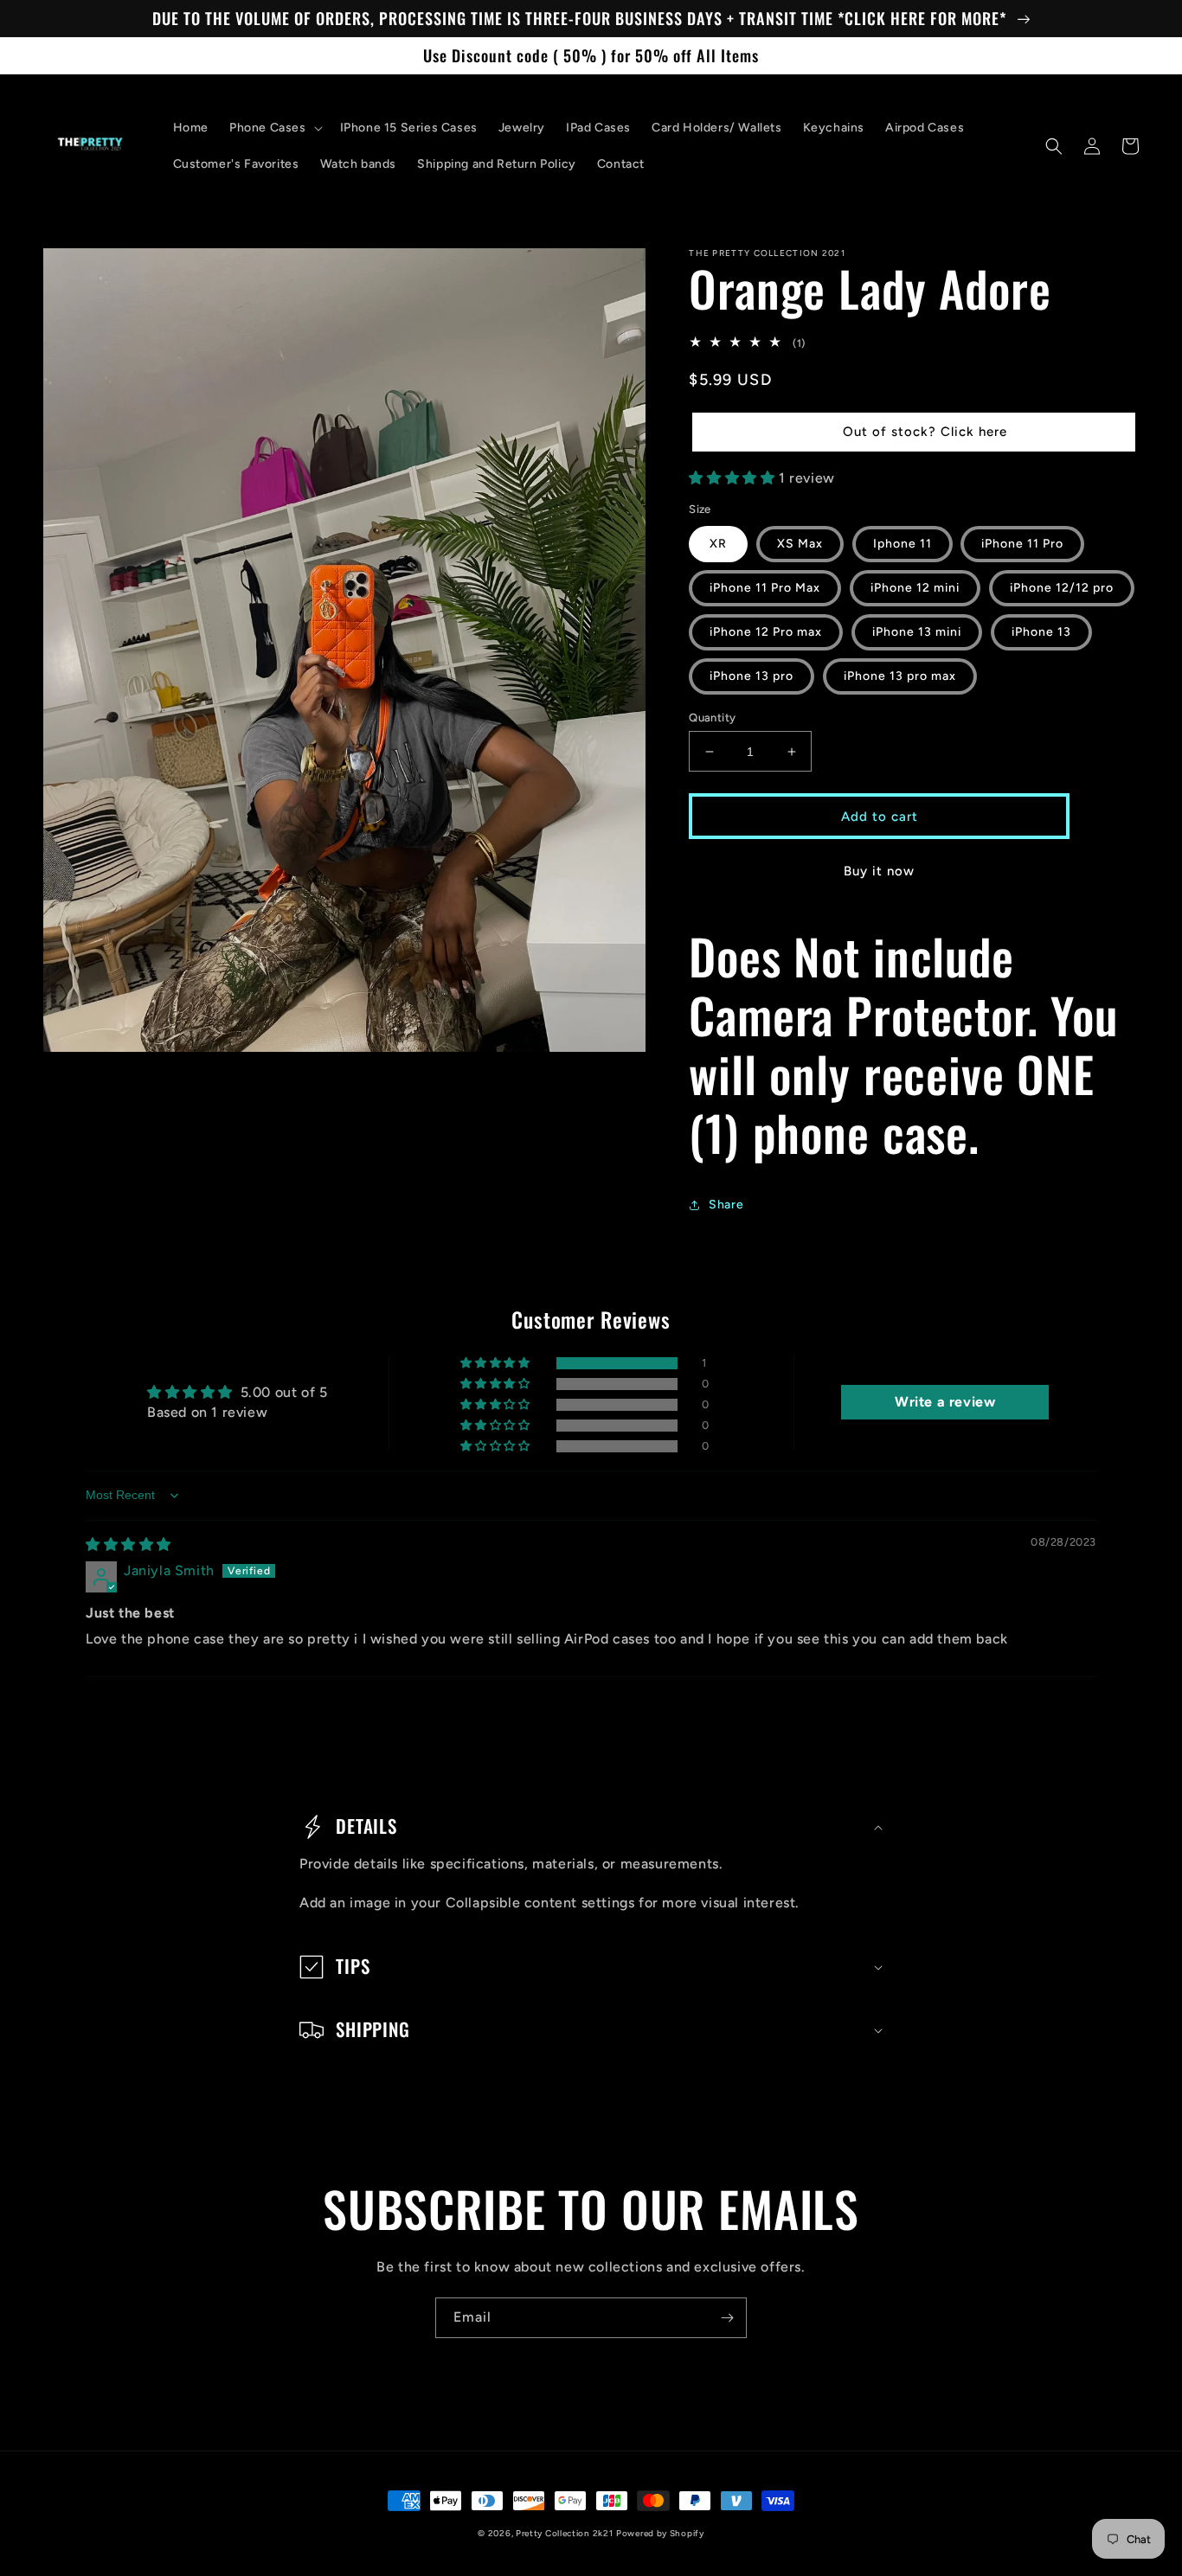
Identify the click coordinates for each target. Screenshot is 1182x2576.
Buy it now (879, 871)
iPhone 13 (1041, 632)
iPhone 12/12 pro (1062, 588)
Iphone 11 (903, 544)
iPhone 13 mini (917, 632)
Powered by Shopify (660, 2533)
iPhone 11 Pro (1022, 544)
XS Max (800, 544)
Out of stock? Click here (925, 432)
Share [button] (726, 1205)
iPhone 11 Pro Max (765, 588)
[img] (128, 1544)
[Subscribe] (727, 2318)
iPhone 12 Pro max (766, 632)
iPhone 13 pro (752, 676)
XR (718, 544)
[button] (274, 128)
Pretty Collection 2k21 (564, 2533)
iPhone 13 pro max (900, 676)
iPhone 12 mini (915, 588)
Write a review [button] (945, 1402)
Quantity (712, 718)
